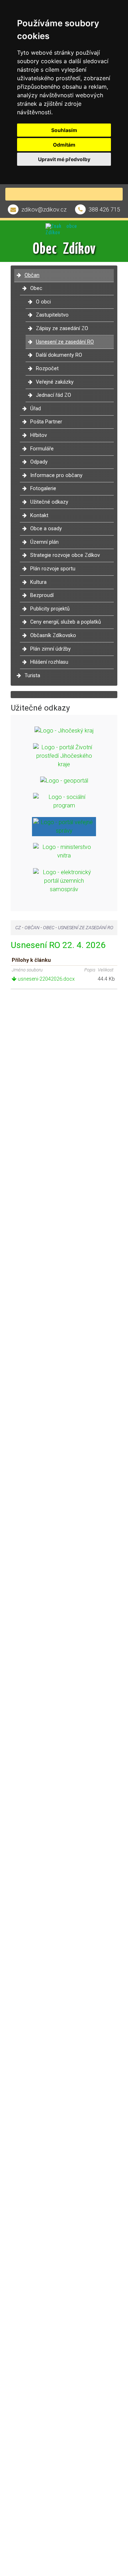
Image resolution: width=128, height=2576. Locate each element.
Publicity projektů (50, 609)
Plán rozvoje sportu (53, 569)
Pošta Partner (46, 422)
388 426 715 (104, 210)
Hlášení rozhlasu (49, 662)
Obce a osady (46, 529)
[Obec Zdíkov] (64, 228)
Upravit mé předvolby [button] (64, 159)
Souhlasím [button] (64, 130)
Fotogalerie (43, 489)
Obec (36, 288)
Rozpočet (47, 369)
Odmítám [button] (64, 145)
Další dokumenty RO (59, 355)
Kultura (38, 582)
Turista (32, 676)
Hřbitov (39, 435)
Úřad (36, 409)
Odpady (39, 462)
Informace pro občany (56, 475)
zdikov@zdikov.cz (44, 210)
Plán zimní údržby (50, 649)
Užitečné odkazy (49, 502)
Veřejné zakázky (55, 382)
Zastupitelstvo (52, 315)
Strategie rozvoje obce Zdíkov (65, 555)
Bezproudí (42, 595)
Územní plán (44, 542)
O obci (43, 302)
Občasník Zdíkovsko (53, 635)
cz (18, 928)
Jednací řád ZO (54, 395)
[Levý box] (64, 731)
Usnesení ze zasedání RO (65, 342)
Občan (32, 275)
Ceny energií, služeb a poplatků (66, 622)
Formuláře (42, 449)
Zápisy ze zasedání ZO (62, 328)
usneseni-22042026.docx (46, 979)
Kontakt (39, 516)
